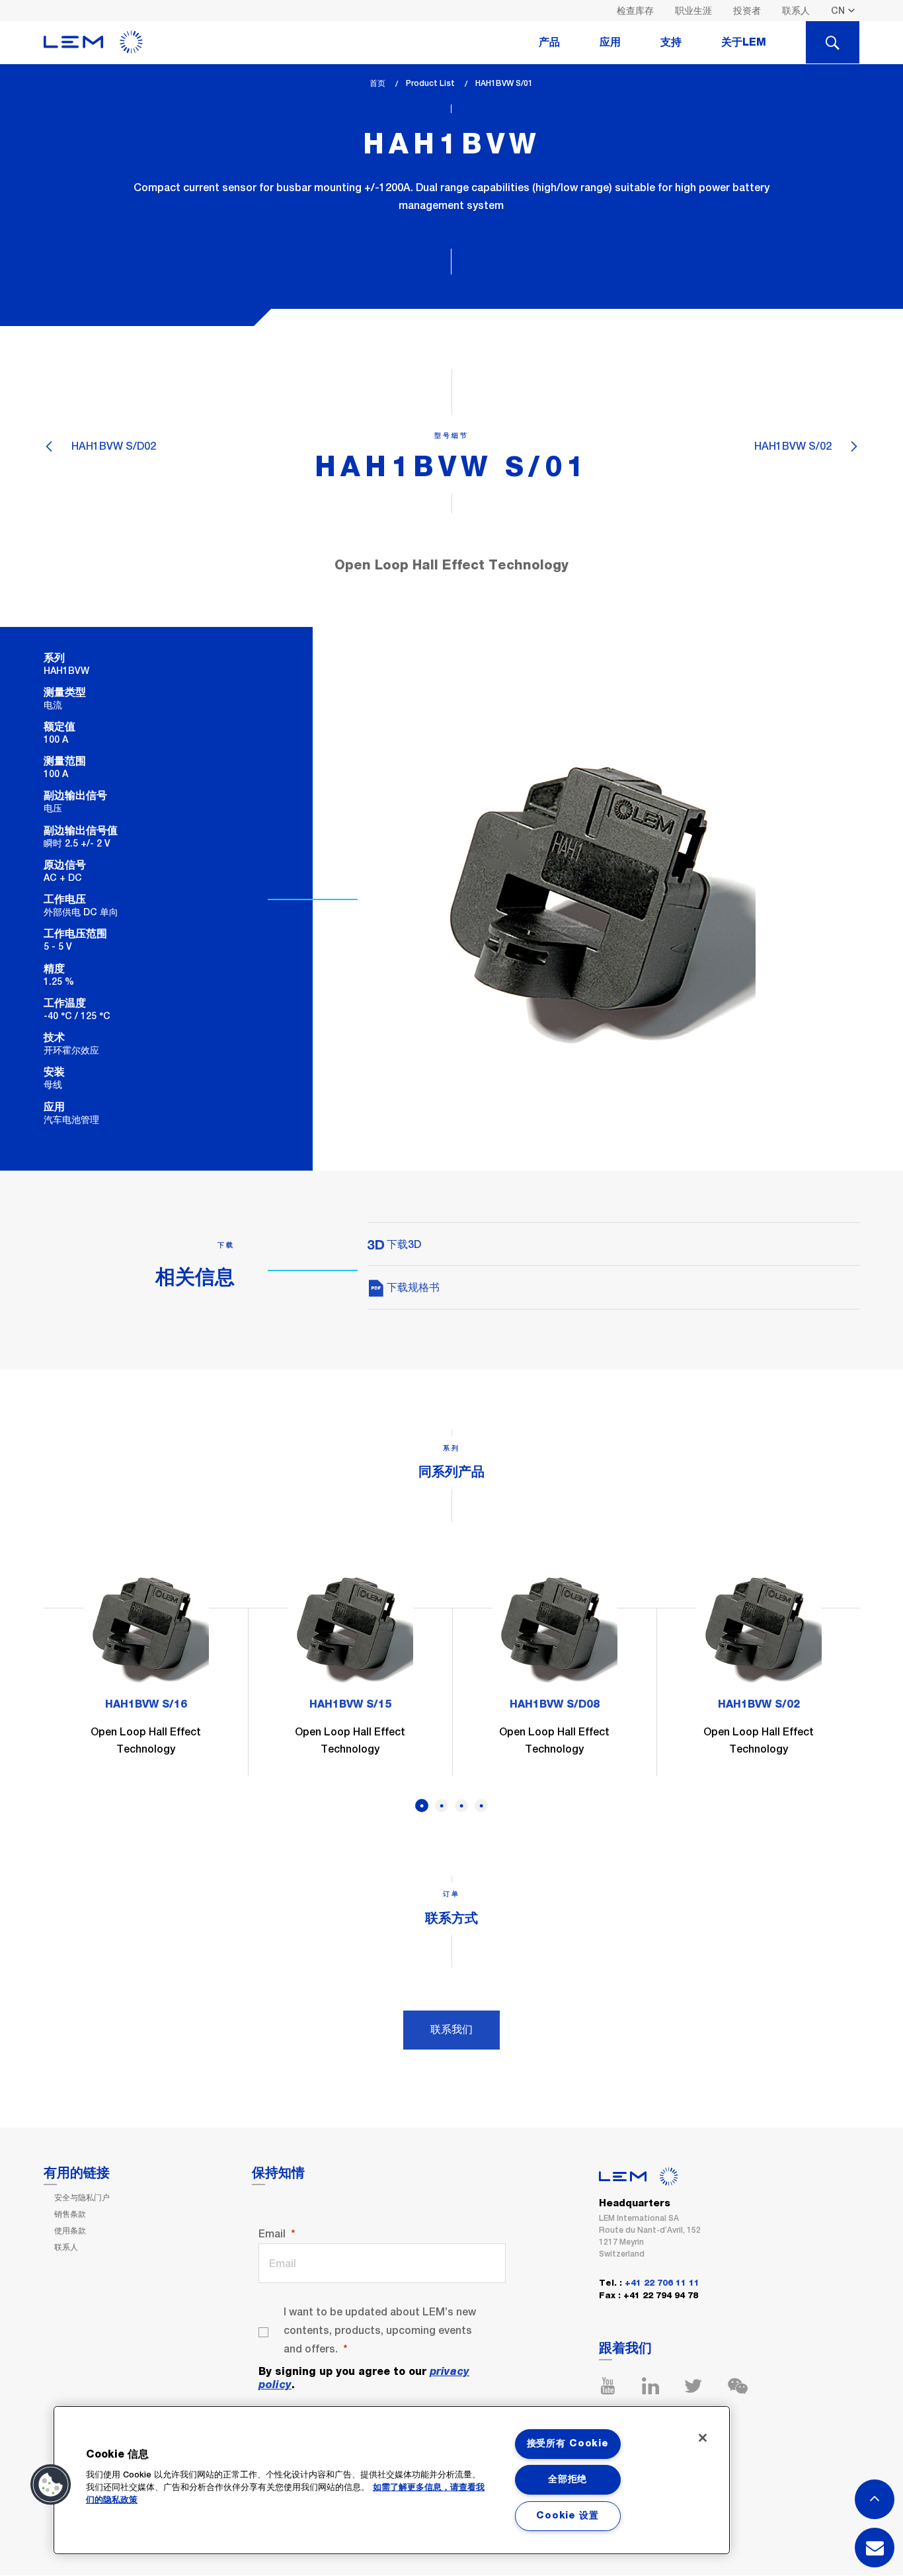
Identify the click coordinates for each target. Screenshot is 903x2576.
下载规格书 (412, 1287)
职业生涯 (693, 11)
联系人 (796, 11)
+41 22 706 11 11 (662, 2283)
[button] (51, 2485)
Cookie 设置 (567, 2516)
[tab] (833, 42)
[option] (146, 1670)
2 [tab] (442, 1806)
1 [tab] (422, 1806)
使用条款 (70, 2231)
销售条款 (70, 2214)
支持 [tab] (671, 42)
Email (272, 2234)
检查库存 (635, 11)
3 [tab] (461, 1806)
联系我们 (451, 2029)
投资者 (747, 11)
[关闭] (703, 2438)
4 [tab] (481, 1806)
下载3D (403, 1244)
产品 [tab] (549, 42)
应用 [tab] (610, 42)
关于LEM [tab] (744, 42)
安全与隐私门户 (82, 2198)
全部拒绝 (568, 2479)
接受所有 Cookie (568, 2444)
